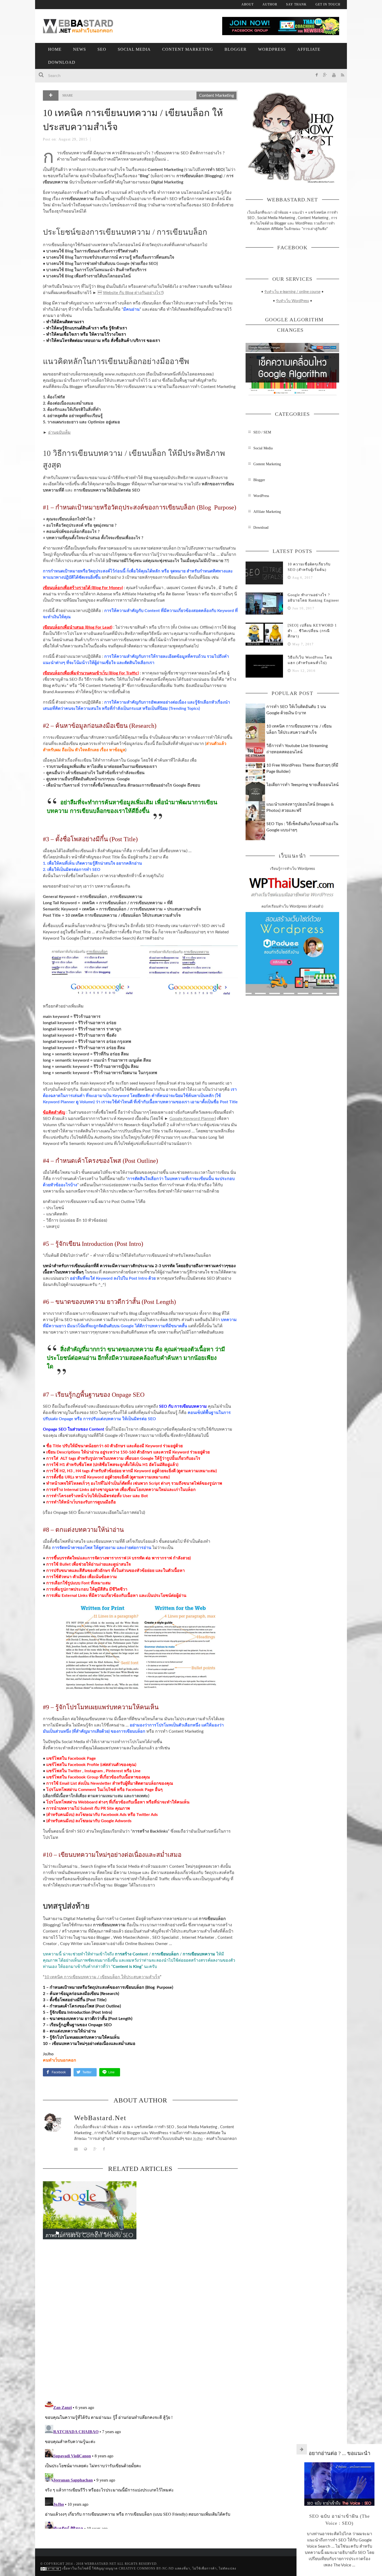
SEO (102, 49)
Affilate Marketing (267, 512)
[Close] (302, 2449)
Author (270, 4)
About (248, 4)
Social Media (134, 49)
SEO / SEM (262, 432)
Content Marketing (188, 49)
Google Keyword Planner (192, 1119)
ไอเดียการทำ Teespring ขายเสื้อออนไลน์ (302, 785)
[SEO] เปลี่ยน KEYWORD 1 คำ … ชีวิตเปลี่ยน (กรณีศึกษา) (312, 631)
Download (62, 62)
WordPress (272, 49)
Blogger (236, 49)
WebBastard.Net (100, 2118)
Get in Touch (328, 4)
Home (55, 49)
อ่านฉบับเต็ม (59, 432)
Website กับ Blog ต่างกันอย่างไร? (133, 293)
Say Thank (296, 4)
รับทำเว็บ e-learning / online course (292, 292)
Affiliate (309, 49)
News (80, 49)
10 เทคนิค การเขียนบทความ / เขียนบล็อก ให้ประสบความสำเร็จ (102, 1977)
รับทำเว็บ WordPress (292, 301)
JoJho (198, 2139)
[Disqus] (140, 2322)
